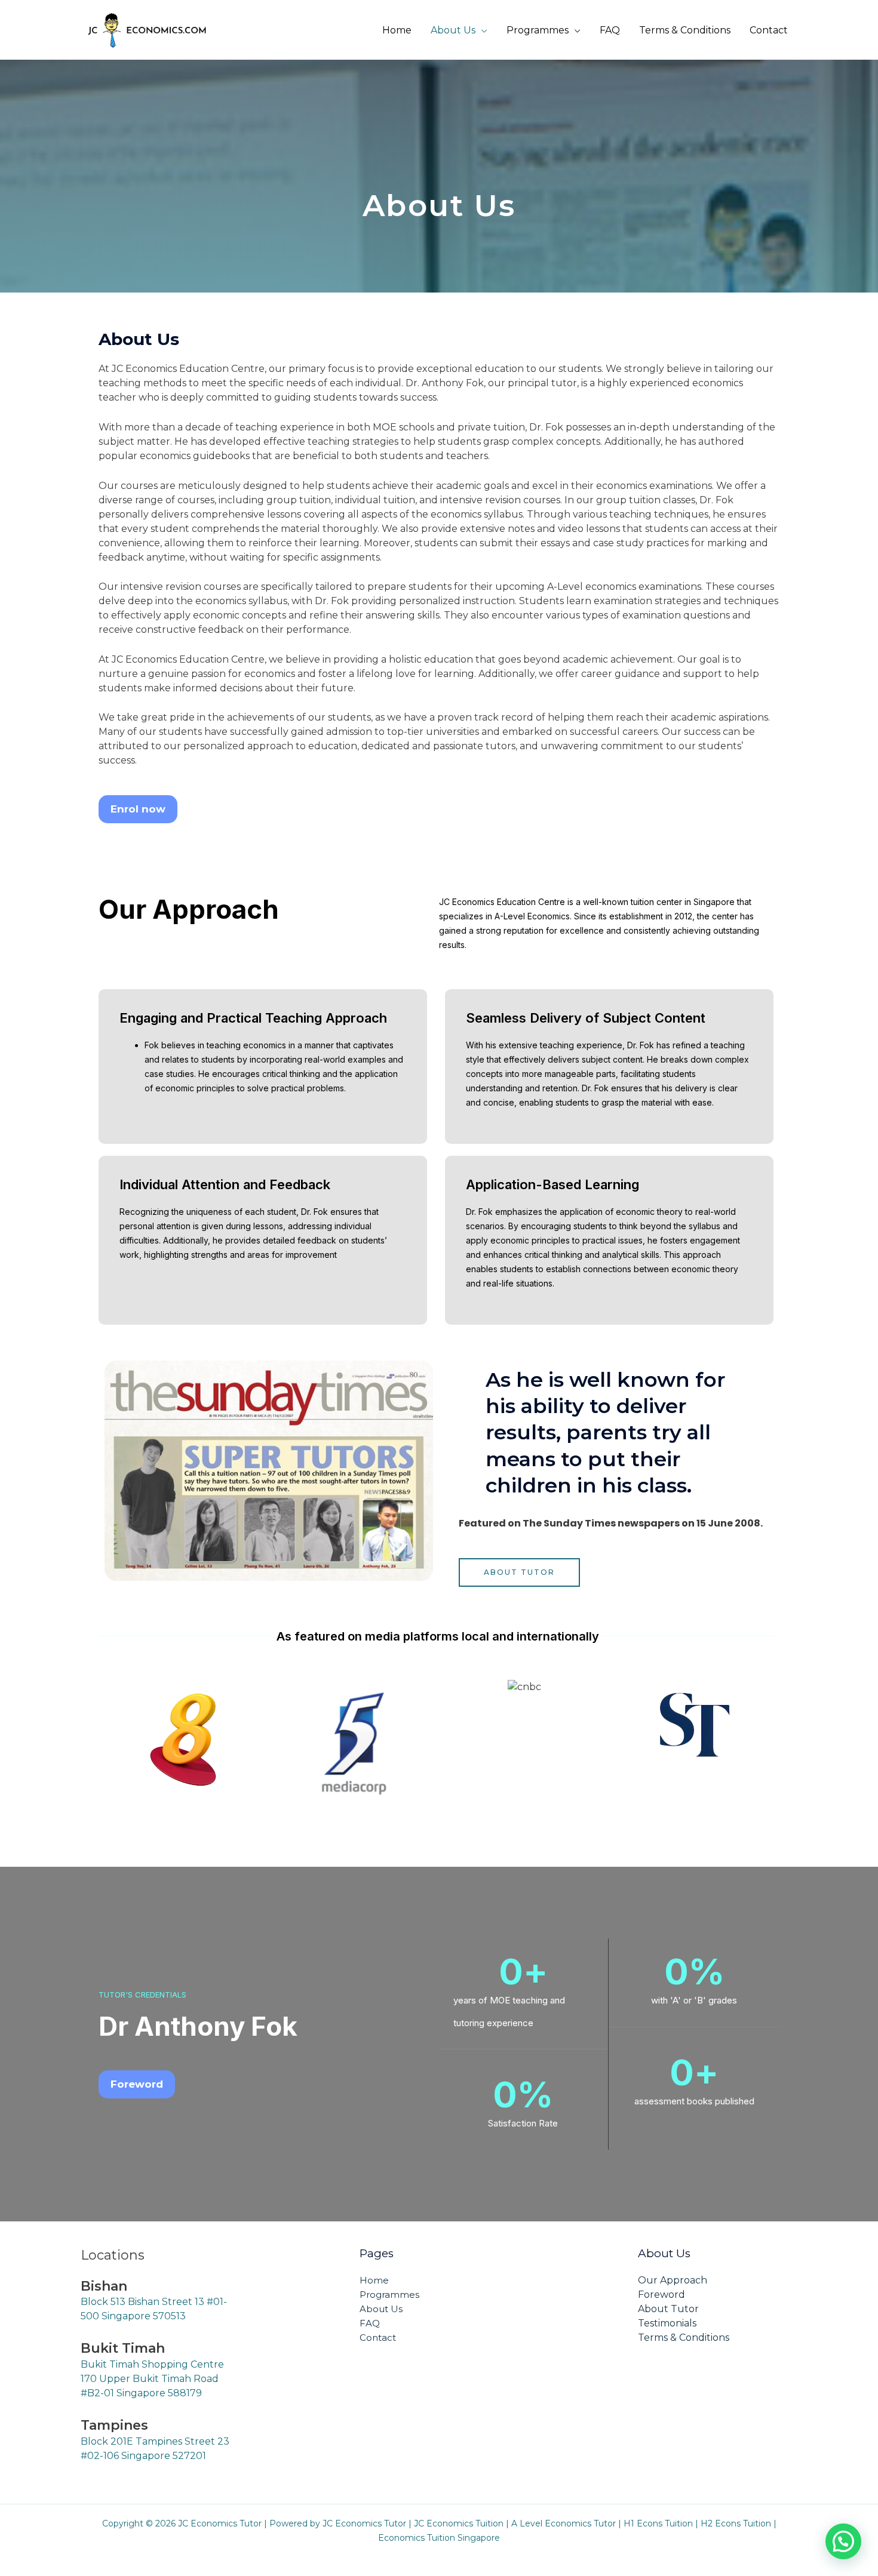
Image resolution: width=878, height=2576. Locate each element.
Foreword (661, 2295)
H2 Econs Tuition (736, 2523)
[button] (843, 2541)
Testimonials (667, 2323)
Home (397, 30)
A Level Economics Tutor (564, 2523)
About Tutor (668, 2309)
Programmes (538, 30)
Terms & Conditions (685, 30)
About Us (453, 30)
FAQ (610, 30)
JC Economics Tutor (364, 2523)
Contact (769, 30)
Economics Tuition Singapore (439, 2538)
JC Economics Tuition (459, 2523)
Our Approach (673, 2280)
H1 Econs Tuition (658, 2523)
